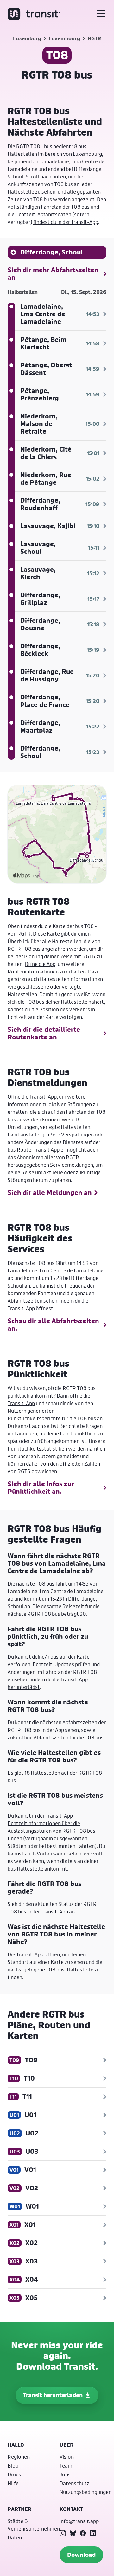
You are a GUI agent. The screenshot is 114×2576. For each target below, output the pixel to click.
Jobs (65, 2474)
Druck (14, 2474)
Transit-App (21, 1308)
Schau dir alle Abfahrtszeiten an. (53, 1325)
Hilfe (13, 2483)
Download (81, 2555)
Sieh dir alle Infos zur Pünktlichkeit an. (41, 1488)
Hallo (16, 2445)
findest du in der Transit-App (66, 222)
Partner (19, 2509)
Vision (67, 2457)
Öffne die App (40, 964)
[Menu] (101, 14)
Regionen (19, 2457)
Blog (13, 2465)
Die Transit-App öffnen (34, 1954)
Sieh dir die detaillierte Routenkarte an (44, 1033)
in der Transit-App (48, 1911)
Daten (15, 2537)
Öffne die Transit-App (32, 1097)
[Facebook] (83, 2533)
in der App (53, 1730)
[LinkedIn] (93, 2533)
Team (66, 2465)
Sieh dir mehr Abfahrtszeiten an (53, 274)
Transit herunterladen (53, 2395)
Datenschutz (74, 2483)
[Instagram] (63, 2533)
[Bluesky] (73, 2533)
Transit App (47, 1150)
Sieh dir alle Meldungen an (50, 1193)
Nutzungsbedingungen (85, 2492)
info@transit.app (79, 2521)
